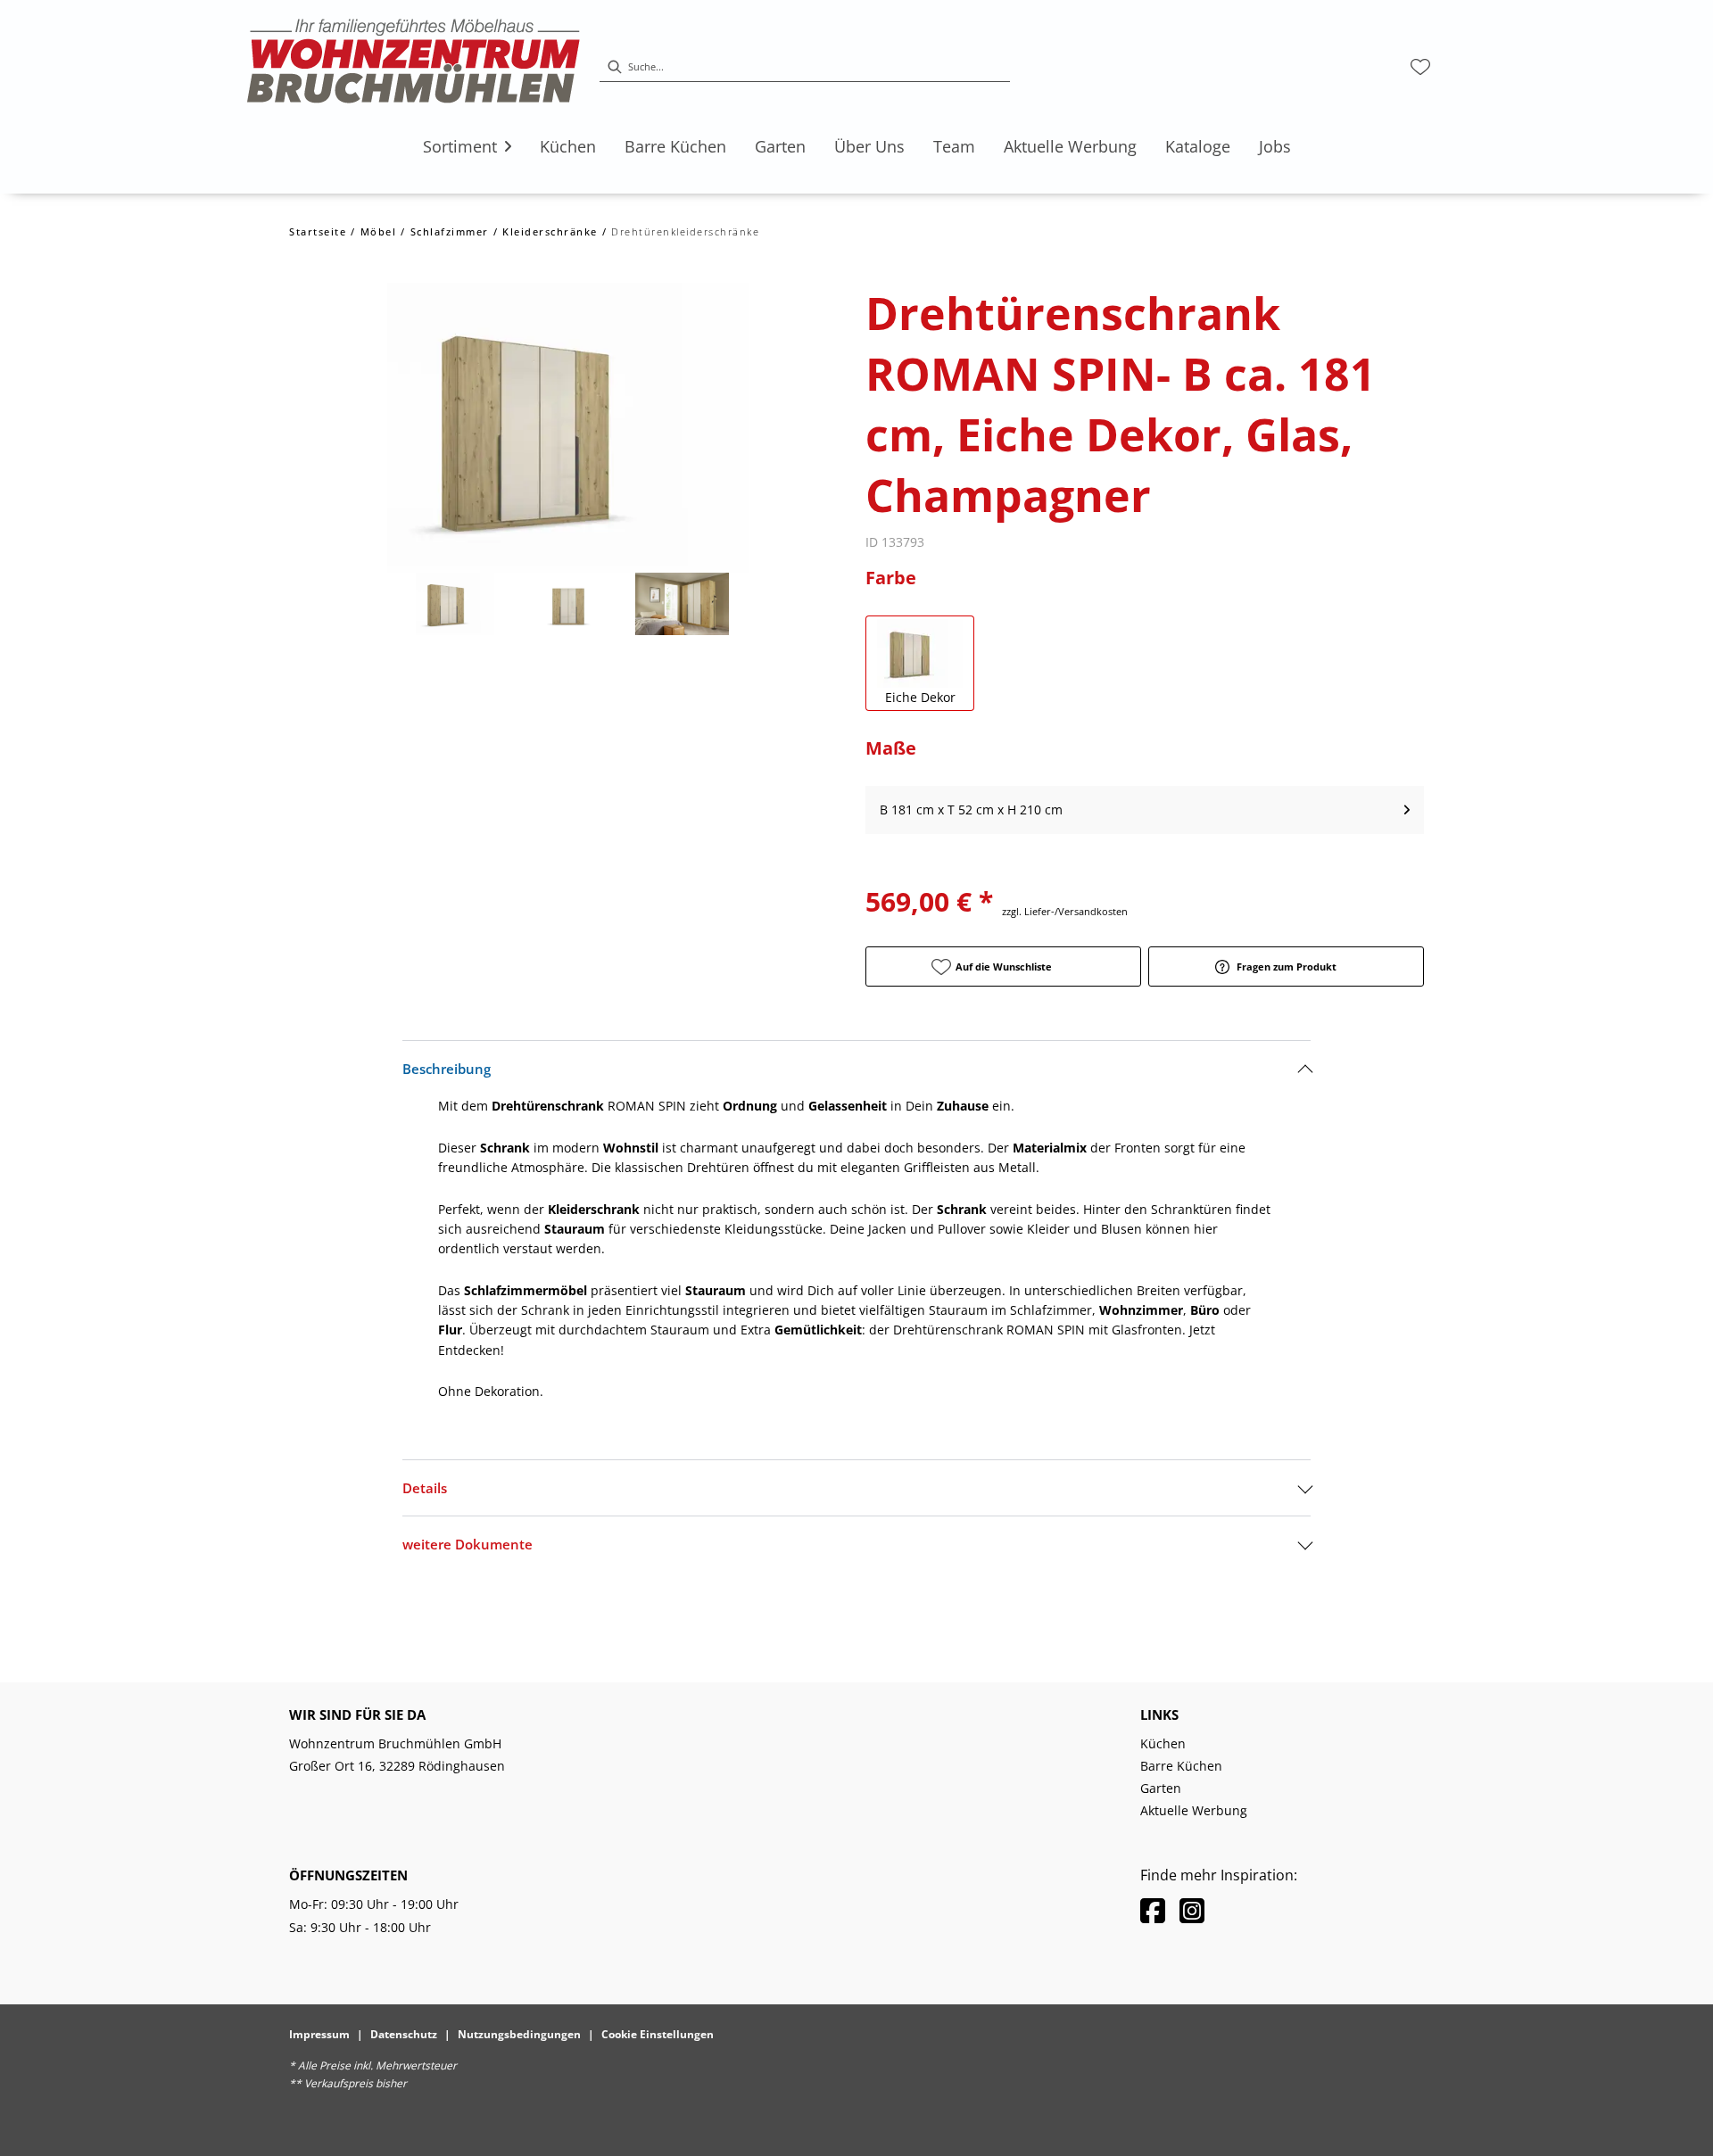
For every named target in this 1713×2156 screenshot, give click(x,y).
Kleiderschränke (550, 231)
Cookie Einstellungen (658, 2034)
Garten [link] (1161, 1788)
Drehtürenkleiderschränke (685, 231)
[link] (460, 146)
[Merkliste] (1420, 67)
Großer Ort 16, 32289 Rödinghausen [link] (397, 1766)
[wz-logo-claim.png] (414, 67)
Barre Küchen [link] (1181, 1766)
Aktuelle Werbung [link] (1194, 1810)
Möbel (379, 231)
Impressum (319, 2034)
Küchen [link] (1163, 1743)
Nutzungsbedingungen (519, 2034)
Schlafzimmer (450, 231)
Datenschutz (404, 2034)
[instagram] (1192, 1910)
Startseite (318, 231)
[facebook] (1153, 1910)
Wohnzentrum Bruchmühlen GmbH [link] (395, 1743)
